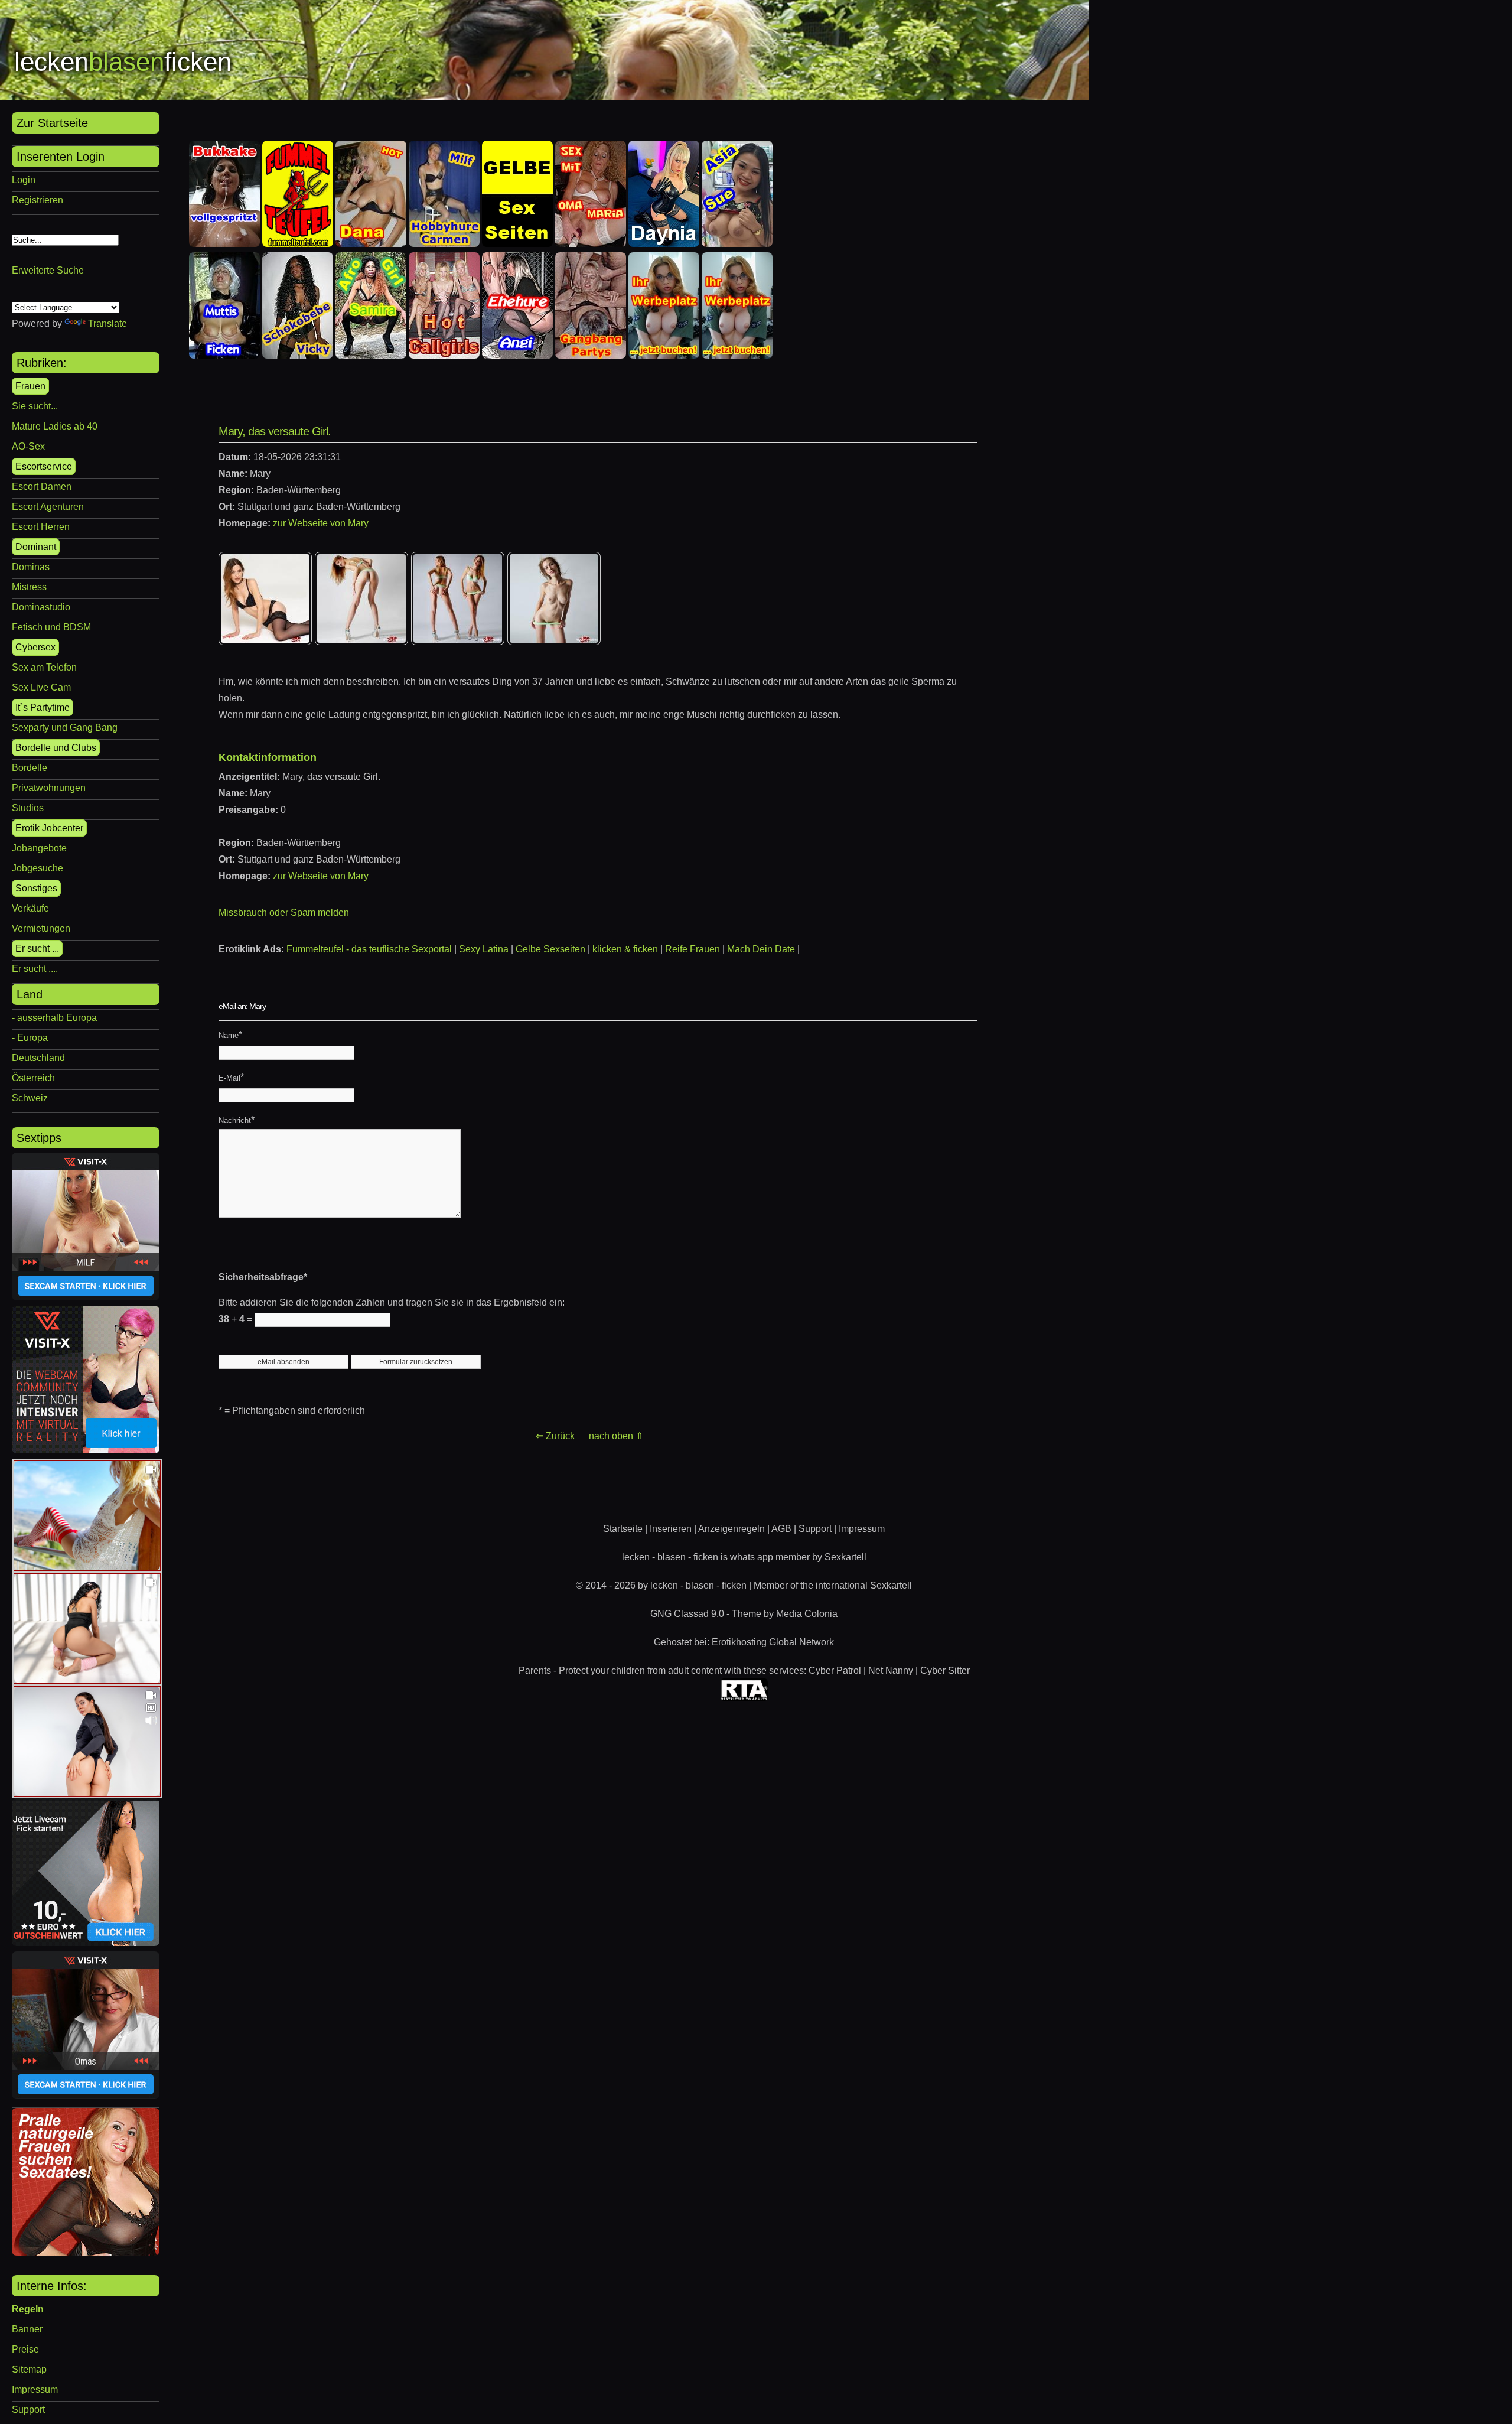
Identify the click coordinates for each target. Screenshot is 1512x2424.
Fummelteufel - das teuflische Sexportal (369, 949)
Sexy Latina (484, 949)
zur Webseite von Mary (321, 523)
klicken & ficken (625, 949)
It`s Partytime (43, 707)
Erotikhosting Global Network (773, 1642)
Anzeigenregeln (731, 1529)
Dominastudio (41, 607)
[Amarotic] (86, 2252)
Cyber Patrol (835, 1670)
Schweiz (30, 1098)
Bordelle (30, 768)
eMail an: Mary (242, 1006)
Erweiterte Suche (48, 270)
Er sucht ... (37, 949)
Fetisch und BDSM (51, 627)
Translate (107, 323)
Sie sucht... (35, 406)
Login (24, 180)
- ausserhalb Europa (54, 1018)
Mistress (29, 587)
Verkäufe (30, 908)
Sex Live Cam (41, 687)
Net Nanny (891, 1670)
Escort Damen (42, 487)
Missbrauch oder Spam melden (284, 912)
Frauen (30, 386)
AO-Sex (28, 446)
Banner (27, 2329)
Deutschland (38, 1058)
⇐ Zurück (555, 1436)
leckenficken (123, 62)
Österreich (33, 1078)
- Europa (30, 1038)
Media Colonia (807, 1614)
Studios (28, 808)
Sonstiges (36, 888)
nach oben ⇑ (616, 1436)
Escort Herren (41, 527)
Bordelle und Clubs (56, 748)
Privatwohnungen (49, 788)
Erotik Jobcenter (49, 828)
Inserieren (671, 1529)
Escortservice (44, 466)
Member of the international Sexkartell (833, 1585)
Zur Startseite (52, 123)
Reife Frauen (693, 949)
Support (28, 2410)
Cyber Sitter (945, 1670)
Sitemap (29, 2369)
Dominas (31, 567)
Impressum (35, 2389)
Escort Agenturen (48, 507)
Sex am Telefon (44, 667)
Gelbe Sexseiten (550, 949)
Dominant (36, 547)
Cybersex (35, 647)
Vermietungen (41, 928)
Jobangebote (39, 848)
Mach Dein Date (761, 949)
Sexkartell (845, 1557)
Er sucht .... (35, 969)
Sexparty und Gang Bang (65, 728)
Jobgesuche (38, 868)
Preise (25, 2349)
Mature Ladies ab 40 (55, 426)
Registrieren (38, 200)
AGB (781, 1529)
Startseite (623, 1529)
